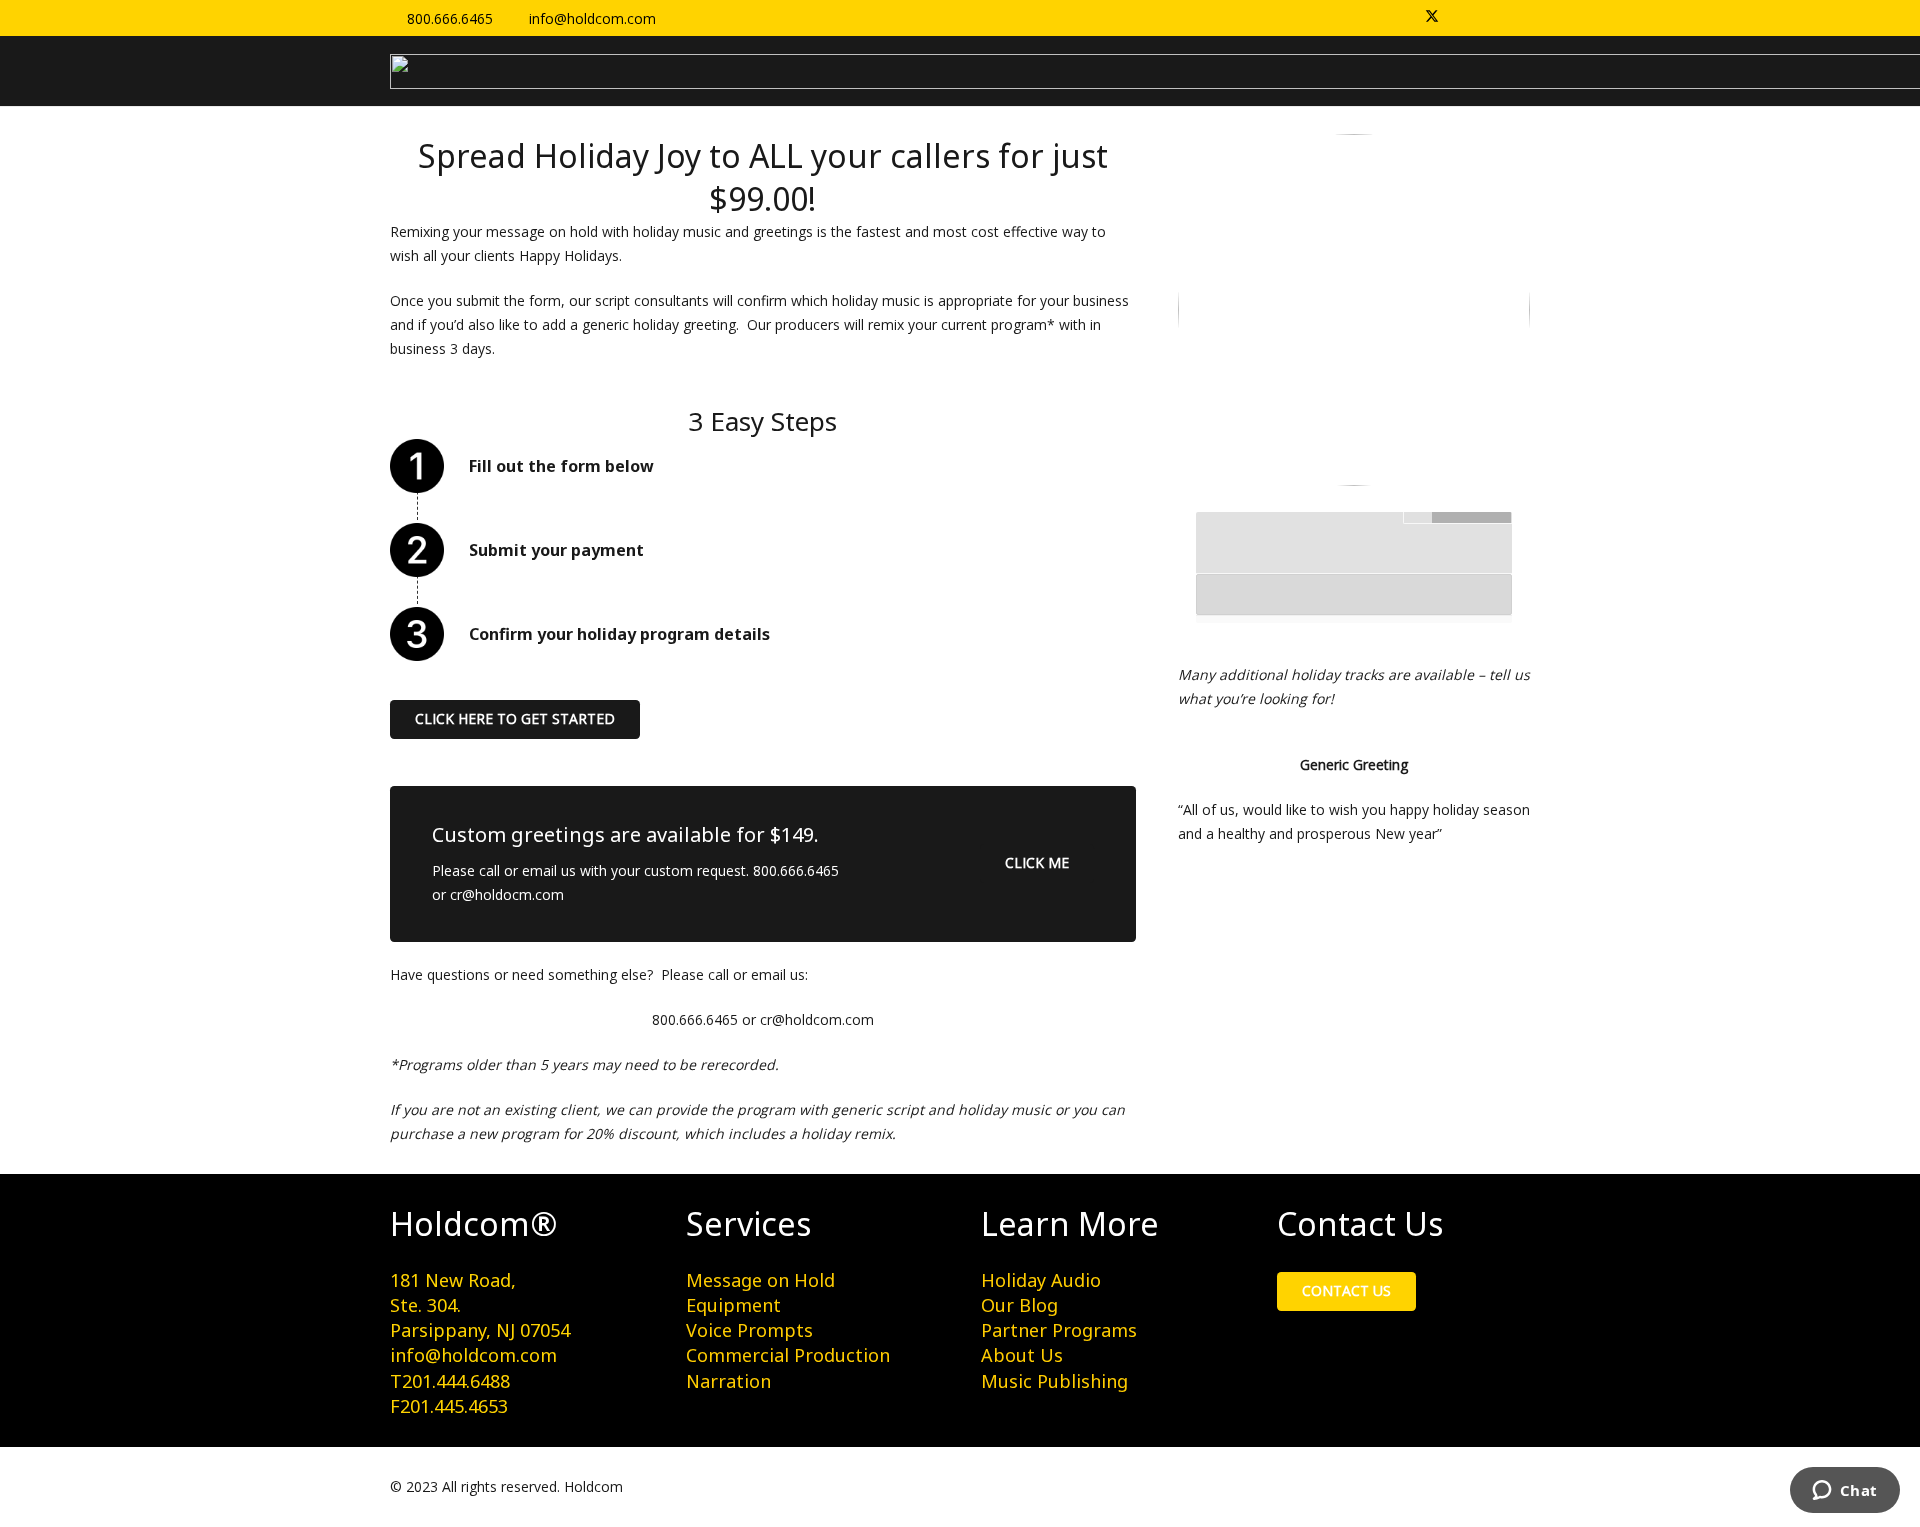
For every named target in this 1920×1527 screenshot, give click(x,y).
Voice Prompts (749, 1330)
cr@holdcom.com (817, 1019)
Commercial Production (788, 1355)
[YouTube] (1516, 18)
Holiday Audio (1041, 1280)
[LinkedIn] (1488, 18)
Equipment (733, 1305)
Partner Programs (1059, 1330)
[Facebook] (1460, 18)
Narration (728, 1381)
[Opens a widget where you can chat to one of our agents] (1844, 1492)
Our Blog (1019, 1305)
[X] (1432, 18)
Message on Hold (760, 1280)
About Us (1022, 1355)
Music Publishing (1054, 1381)
